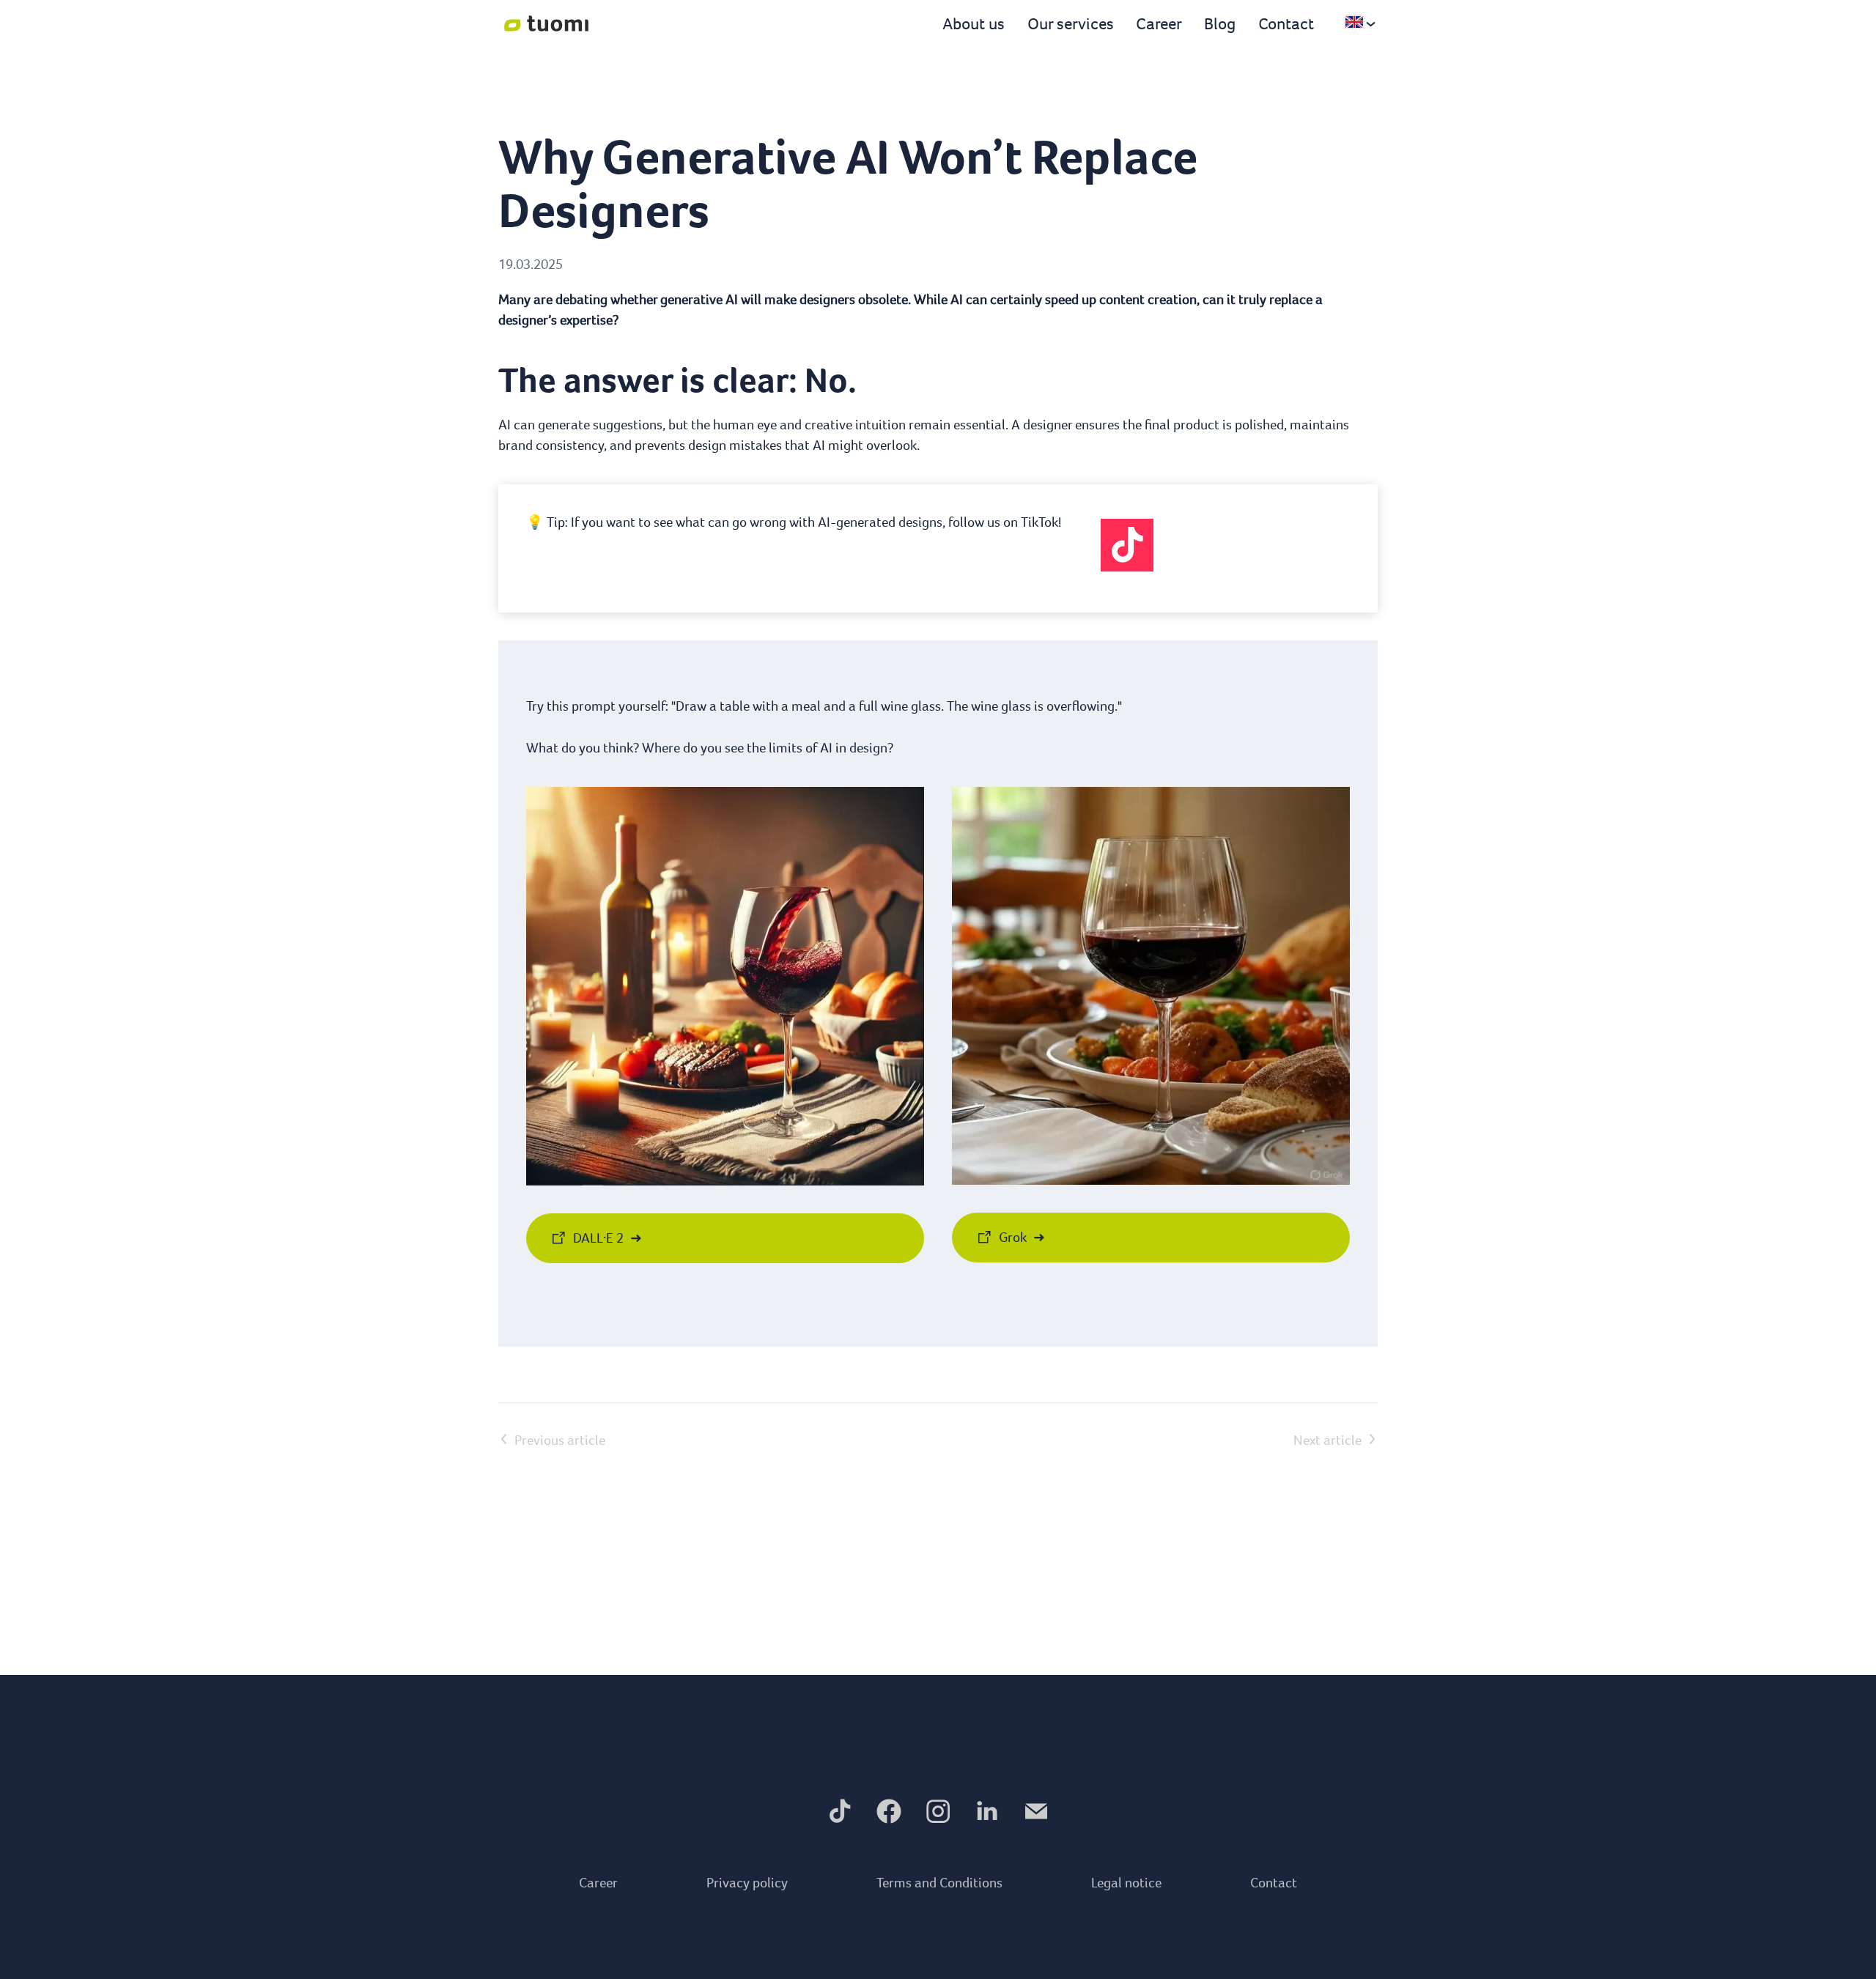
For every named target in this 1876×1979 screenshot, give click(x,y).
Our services (1071, 23)
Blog (1220, 23)
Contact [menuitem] (1274, 1883)
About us (974, 23)
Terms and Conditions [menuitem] (939, 1883)
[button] (1127, 545)
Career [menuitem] (598, 1883)
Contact (1286, 23)
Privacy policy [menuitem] (747, 1883)
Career (1159, 23)
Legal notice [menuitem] (1126, 1883)
